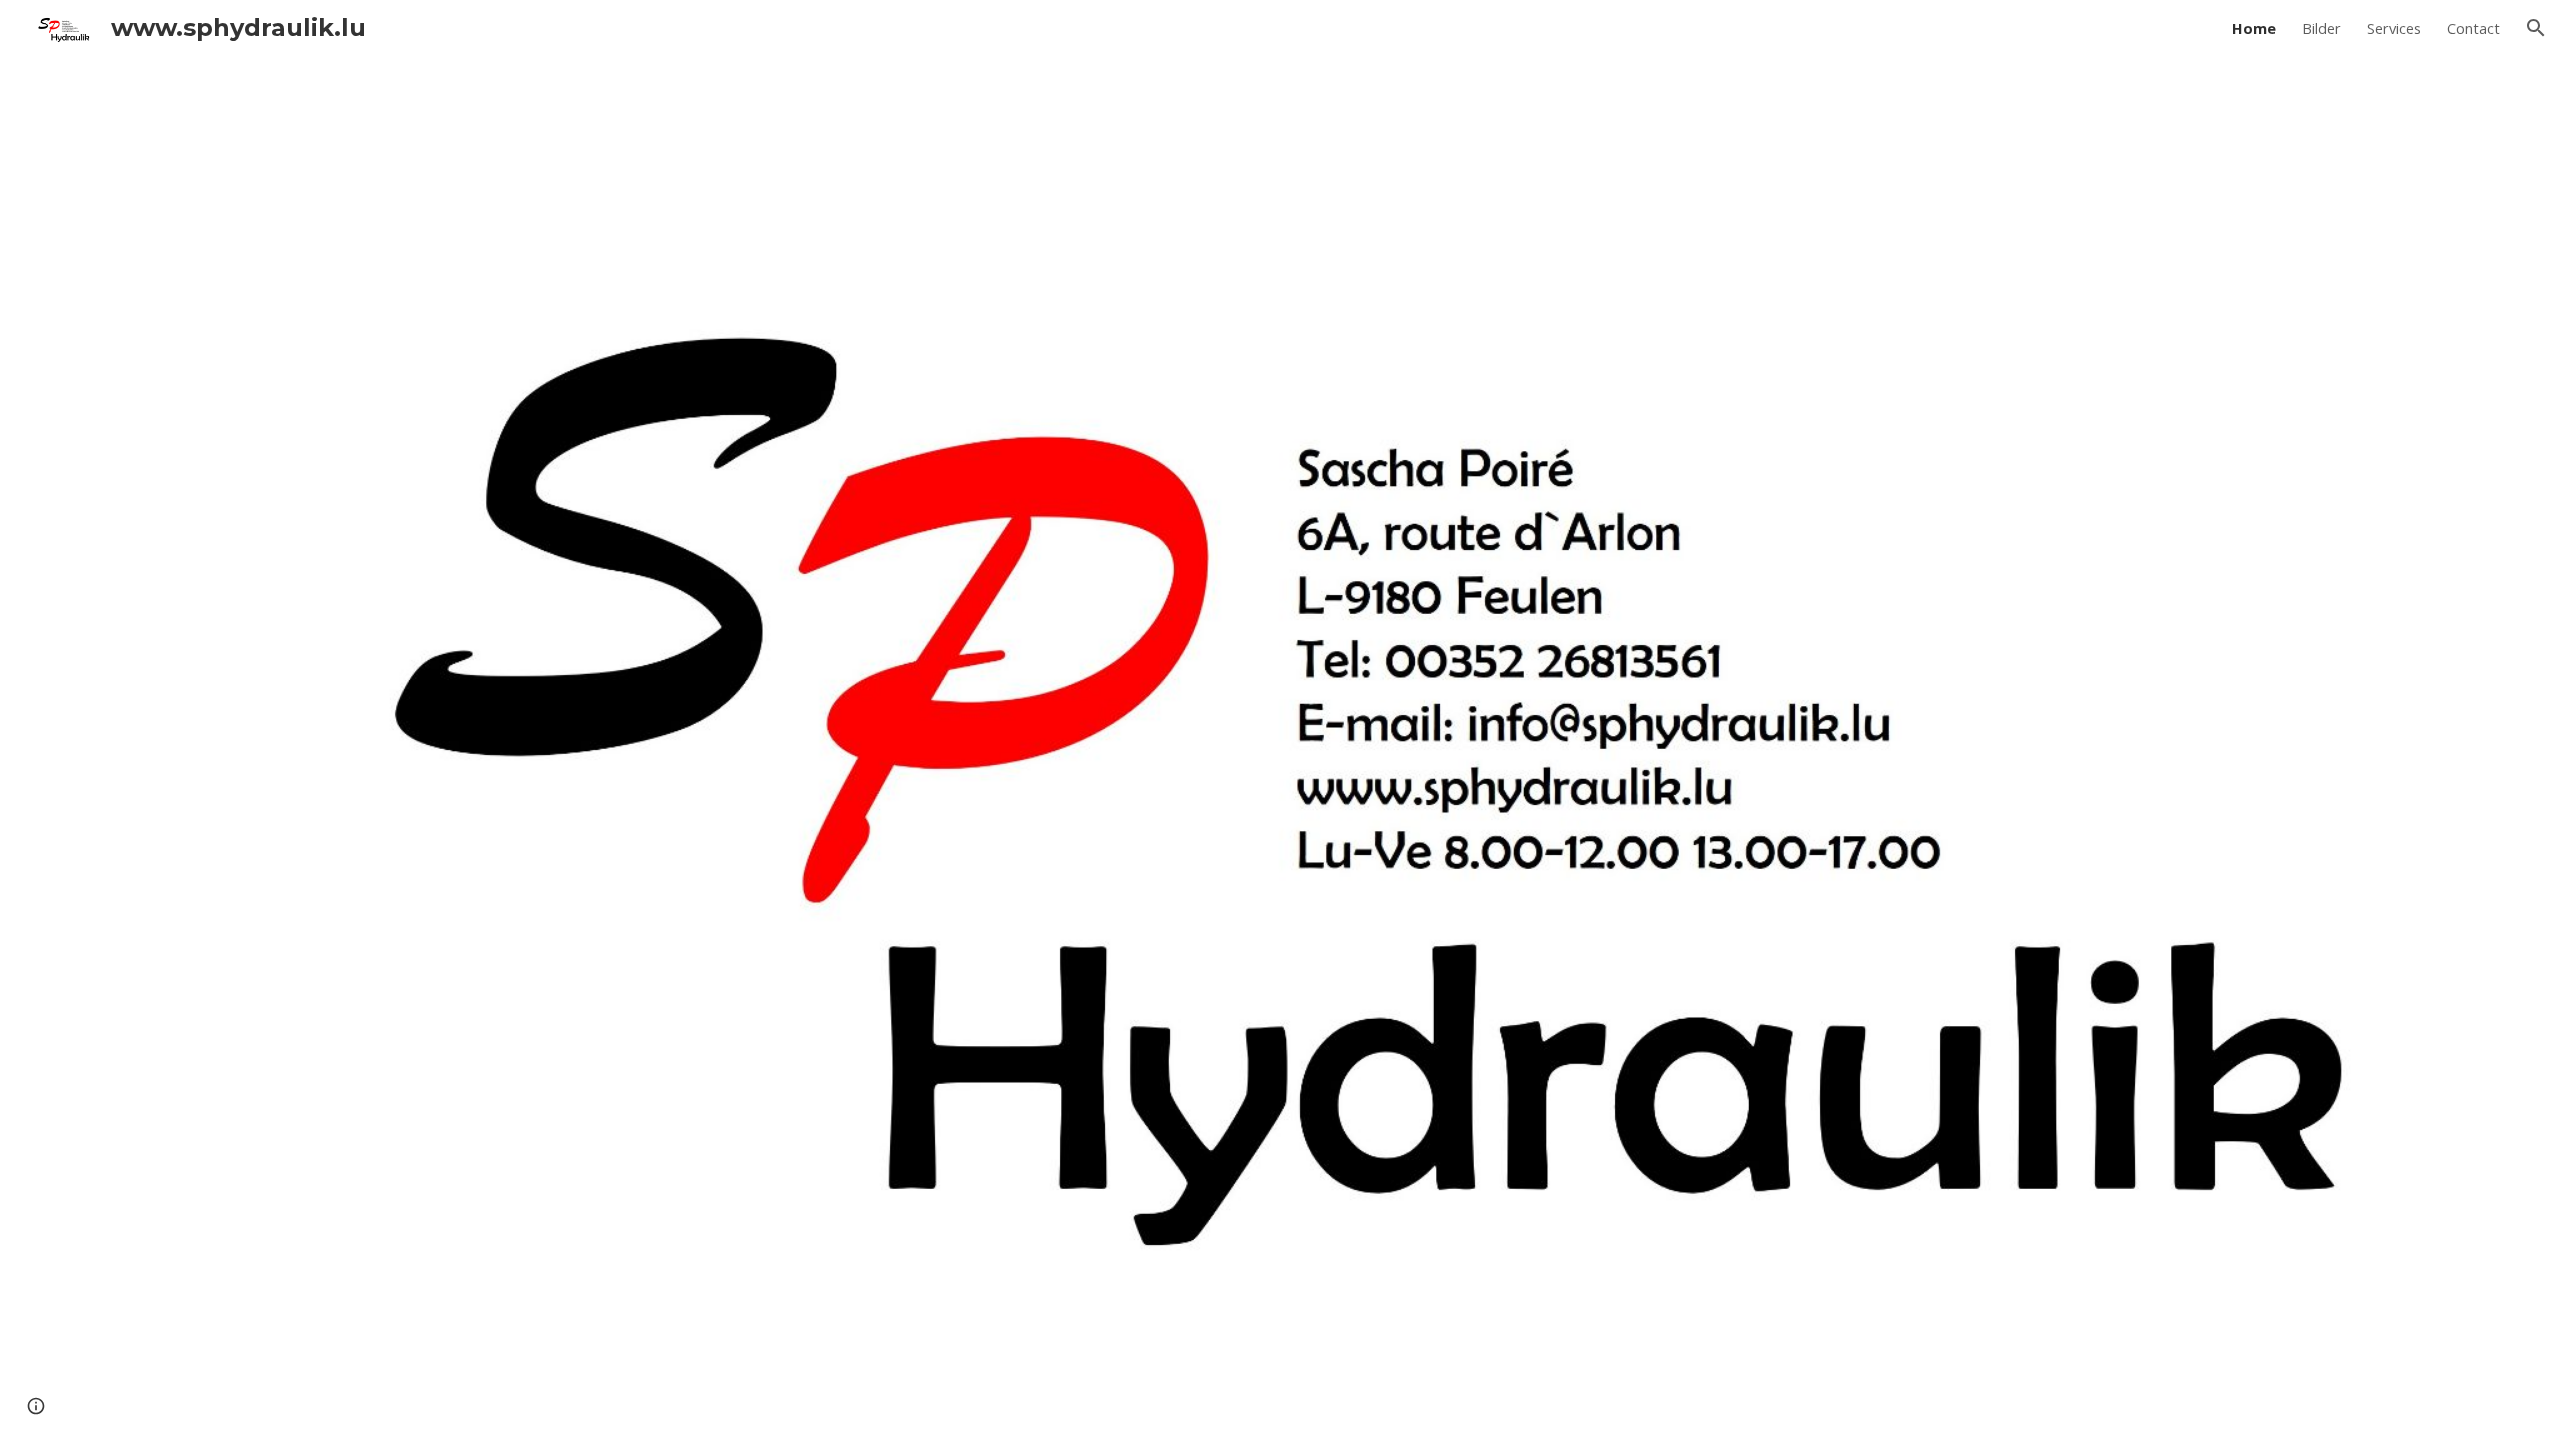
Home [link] (2254, 28)
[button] (2536, 28)
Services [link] (2394, 28)
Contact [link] (2473, 28)
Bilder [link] (2321, 28)
